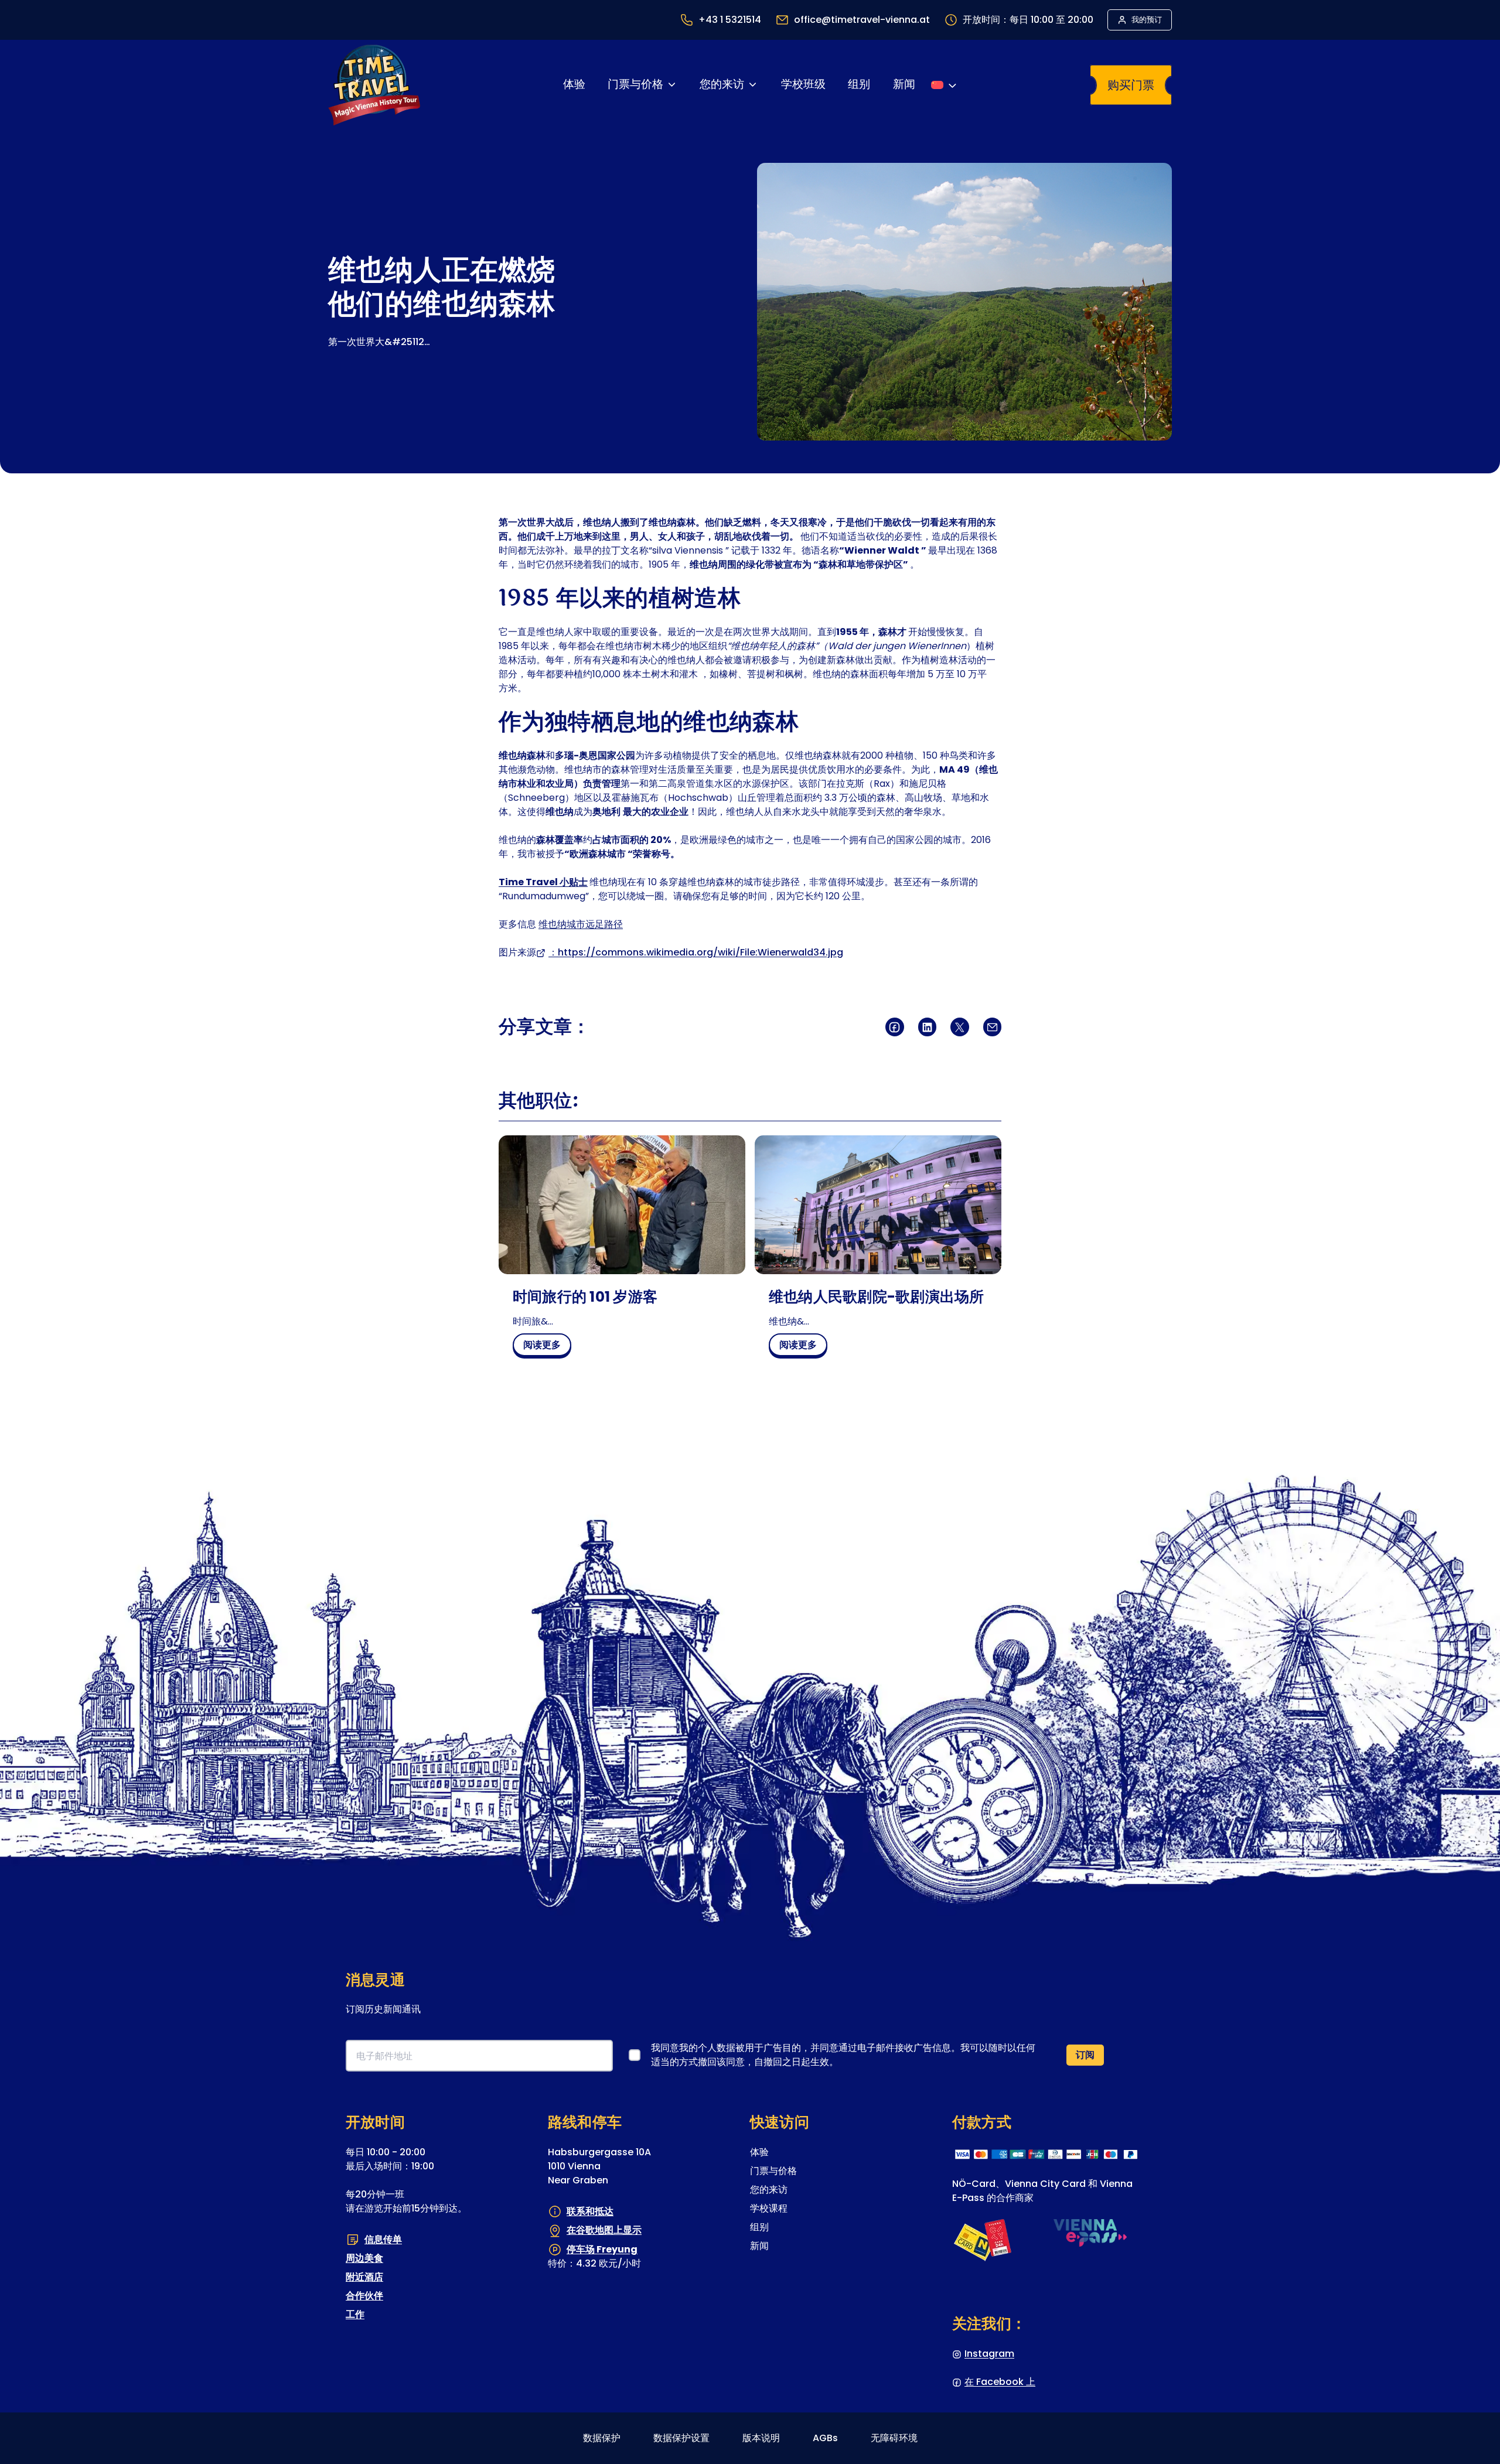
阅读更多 (546, 1347)
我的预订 (1147, 20)
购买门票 (1131, 85)
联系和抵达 (590, 2211)
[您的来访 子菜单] (753, 85)
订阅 (1085, 2055)
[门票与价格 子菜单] (672, 85)
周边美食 (364, 2258)
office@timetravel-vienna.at (862, 20)
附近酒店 (364, 2277)
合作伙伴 (364, 2296)
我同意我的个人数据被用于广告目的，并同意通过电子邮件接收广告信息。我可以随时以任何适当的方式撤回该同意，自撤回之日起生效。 (843, 2055)
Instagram (989, 2354)
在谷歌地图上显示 (604, 2230)
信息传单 (383, 2239)
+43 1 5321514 (730, 20)
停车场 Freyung (602, 2249)
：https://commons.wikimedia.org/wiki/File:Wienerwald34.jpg (696, 952)
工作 (355, 2314)
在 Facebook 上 (1000, 2382)
